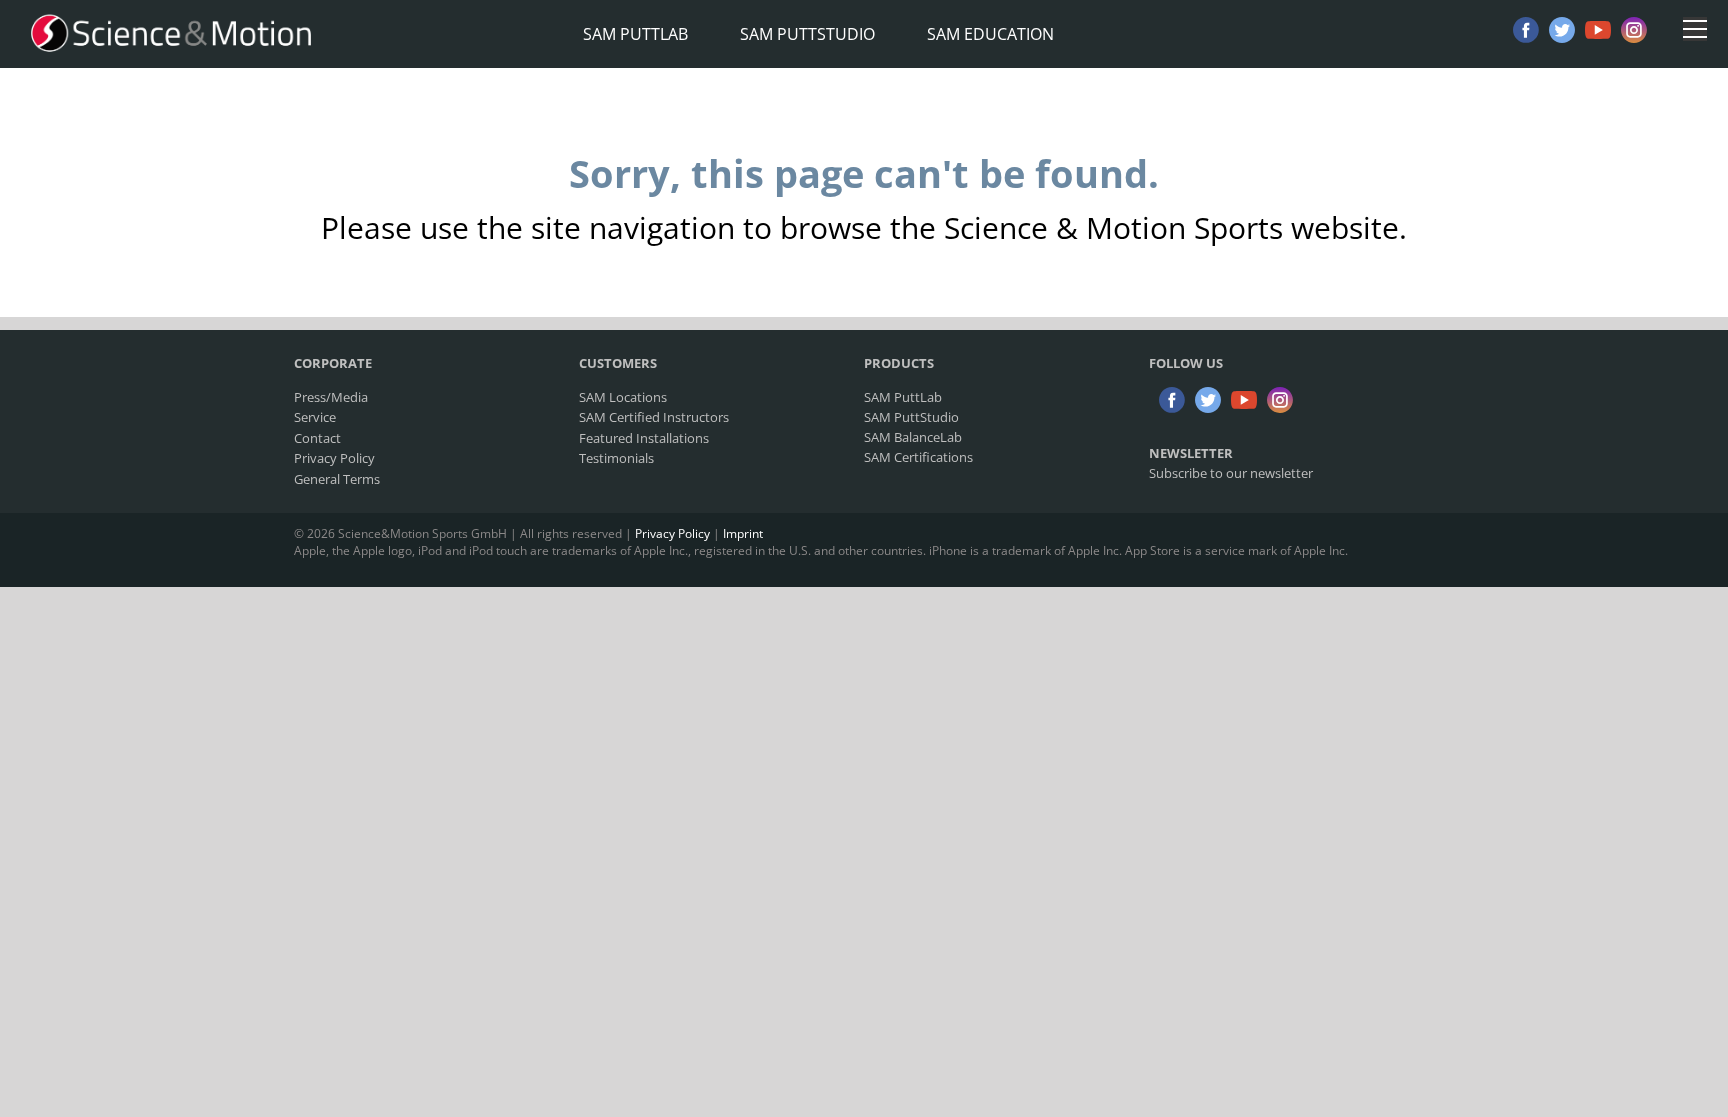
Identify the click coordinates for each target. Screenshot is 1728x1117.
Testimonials (616, 458)
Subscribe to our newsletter (1231, 473)
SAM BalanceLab (913, 437)
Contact (317, 438)
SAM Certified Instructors (654, 417)
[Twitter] (1562, 30)
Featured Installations (644, 438)
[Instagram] (1634, 30)
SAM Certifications (918, 457)
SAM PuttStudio (807, 34)
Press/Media (331, 397)
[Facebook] (1526, 30)
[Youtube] (1598, 30)
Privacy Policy (334, 458)
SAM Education (990, 34)
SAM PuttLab (635, 34)
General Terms (337, 479)
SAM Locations (623, 397)
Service (315, 417)
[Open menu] (1695, 29)
